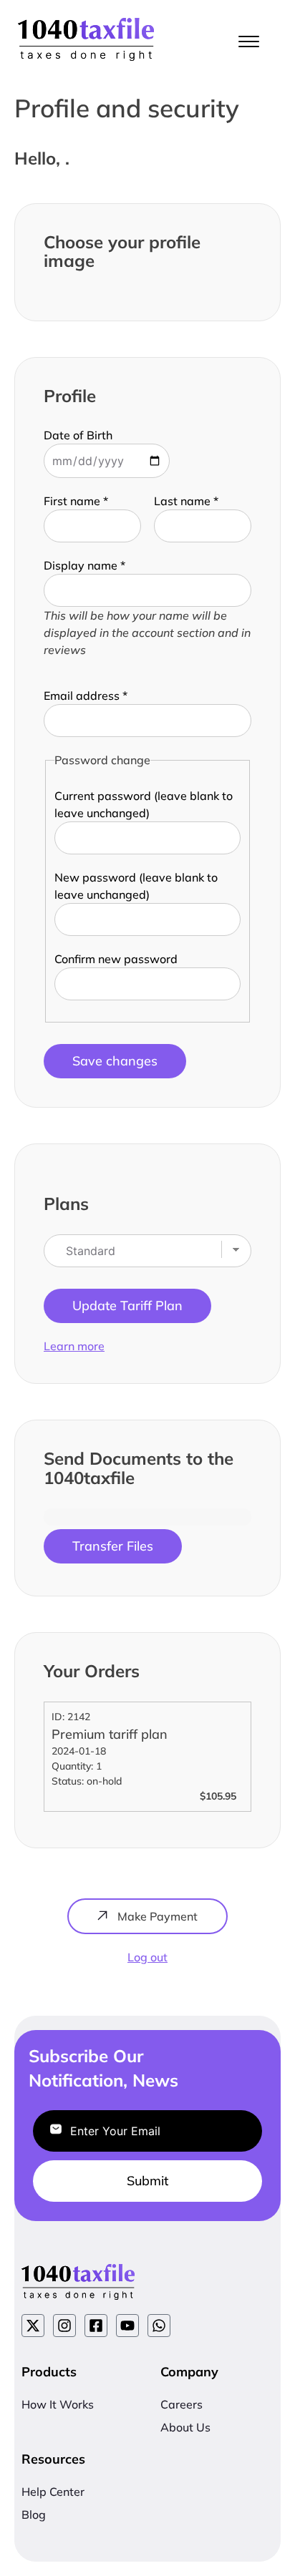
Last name (186, 501)
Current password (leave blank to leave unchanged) (144, 804)
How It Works (58, 2404)
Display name (84, 565)
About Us (185, 2427)
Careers (182, 2404)
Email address (86, 696)
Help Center (53, 2492)
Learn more (74, 1346)
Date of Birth (78, 435)
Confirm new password (116, 959)
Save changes (115, 1061)
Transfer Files (113, 1546)
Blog (34, 2514)
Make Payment (156, 1916)
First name (76, 501)
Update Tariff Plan (127, 1306)
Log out (147, 1957)
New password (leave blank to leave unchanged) (136, 886)
